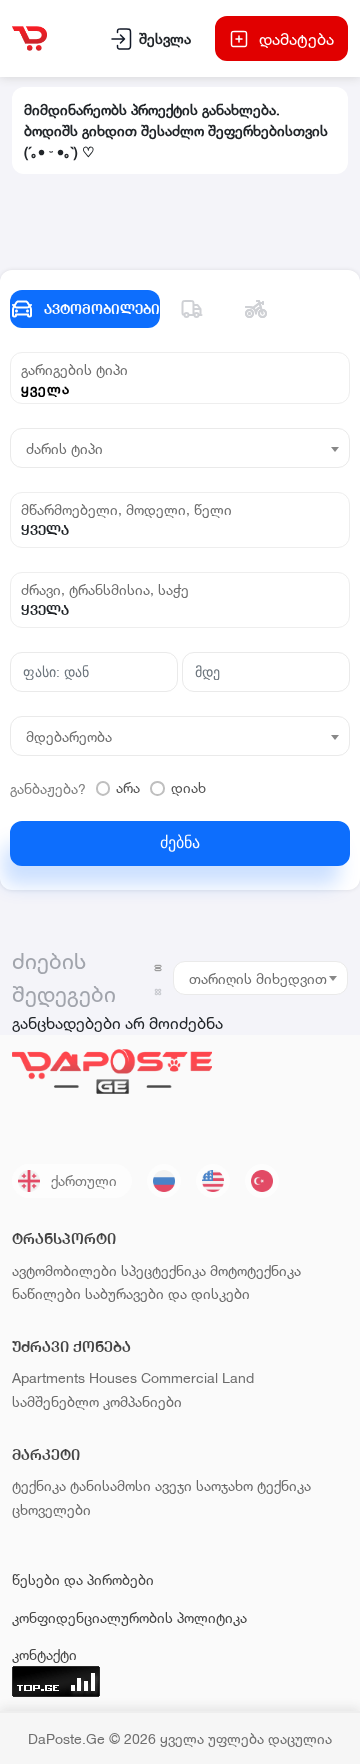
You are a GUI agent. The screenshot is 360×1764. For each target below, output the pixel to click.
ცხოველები (51, 1509)
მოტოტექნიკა (255, 1270)
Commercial (179, 1377)
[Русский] (164, 1181)
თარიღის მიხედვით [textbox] (258, 978)
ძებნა (180, 842)
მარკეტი (46, 1454)
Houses (113, 1377)
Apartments (48, 1377)
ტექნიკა (39, 1485)
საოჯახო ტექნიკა (253, 1485)
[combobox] (180, 388)
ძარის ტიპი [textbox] (64, 448)
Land (238, 1377)
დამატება (296, 38)
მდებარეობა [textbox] (69, 736)
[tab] (192, 309)
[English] (213, 1181)
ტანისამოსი (110, 1485)
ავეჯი (173, 1485)
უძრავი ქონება (71, 1346)
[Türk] (262, 1181)
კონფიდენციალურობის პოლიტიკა (129, 1617)
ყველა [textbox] (45, 388)
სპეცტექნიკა (163, 1270)
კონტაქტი (44, 1654)
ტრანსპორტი (64, 1238)
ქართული (84, 1180)
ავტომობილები (64, 1270)
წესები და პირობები (83, 1579)
